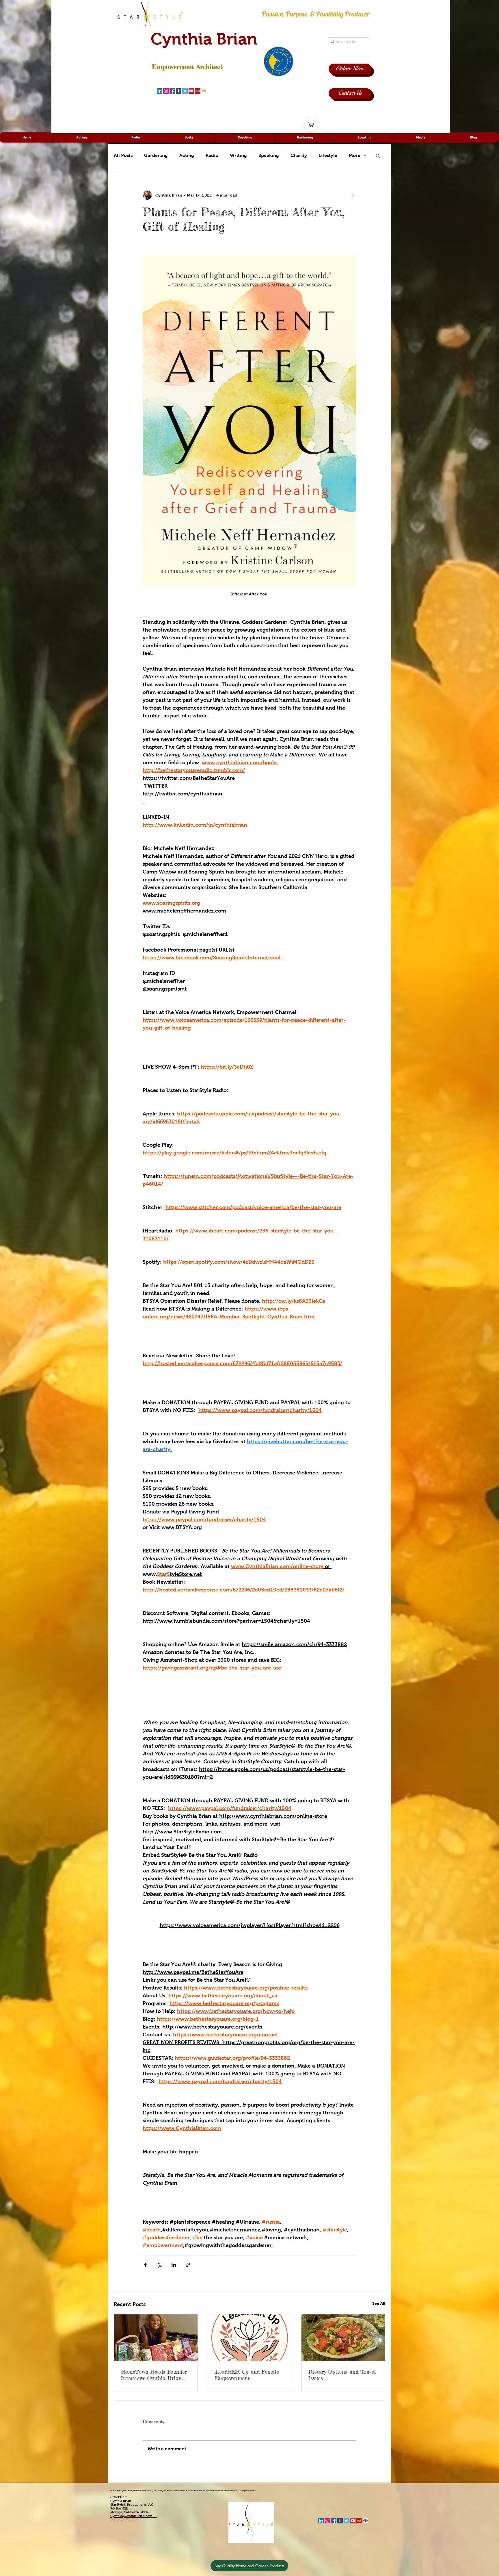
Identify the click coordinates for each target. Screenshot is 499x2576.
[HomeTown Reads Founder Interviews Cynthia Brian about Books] (156, 2338)
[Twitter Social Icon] (185, 91)
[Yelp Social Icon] (198, 91)
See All (379, 2303)
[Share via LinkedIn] (174, 2265)
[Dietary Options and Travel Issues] (343, 2338)
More (355, 155)
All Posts (123, 155)
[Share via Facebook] (145, 2265)
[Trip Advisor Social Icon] (204, 91)
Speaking (269, 155)
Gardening (156, 155)
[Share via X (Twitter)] (160, 2265)
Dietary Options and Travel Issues (342, 2375)
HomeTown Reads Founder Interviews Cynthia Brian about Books (154, 2375)
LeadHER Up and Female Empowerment (247, 2375)
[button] (378, 156)
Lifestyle (328, 155)
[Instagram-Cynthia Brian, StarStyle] (166, 91)
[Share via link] (188, 2265)
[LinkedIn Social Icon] (160, 91)
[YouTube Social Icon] (191, 91)
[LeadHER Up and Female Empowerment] (250, 2338)
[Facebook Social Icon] (172, 91)
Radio (212, 155)
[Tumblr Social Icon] (179, 91)
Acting (187, 155)
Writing (238, 155)
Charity (299, 155)
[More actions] (353, 195)
